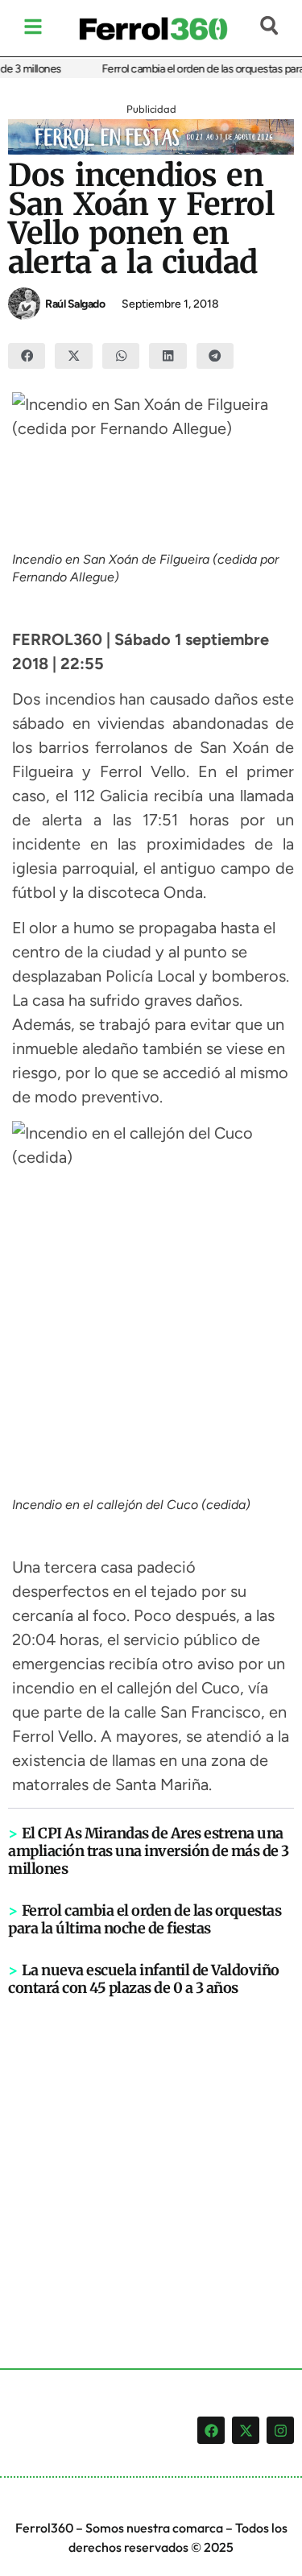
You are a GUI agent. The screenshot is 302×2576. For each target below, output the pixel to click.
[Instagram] (280, 2430)
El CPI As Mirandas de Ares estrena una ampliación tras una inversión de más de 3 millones (149, 1851)
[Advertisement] (151, 2156)
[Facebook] (211, 2430)
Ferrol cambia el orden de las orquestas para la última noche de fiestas (145, 1919)
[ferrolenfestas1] (151, 150)
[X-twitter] (246, 2430)
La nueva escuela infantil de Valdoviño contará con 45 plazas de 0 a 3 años (144, 1979)
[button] (27, 356)
